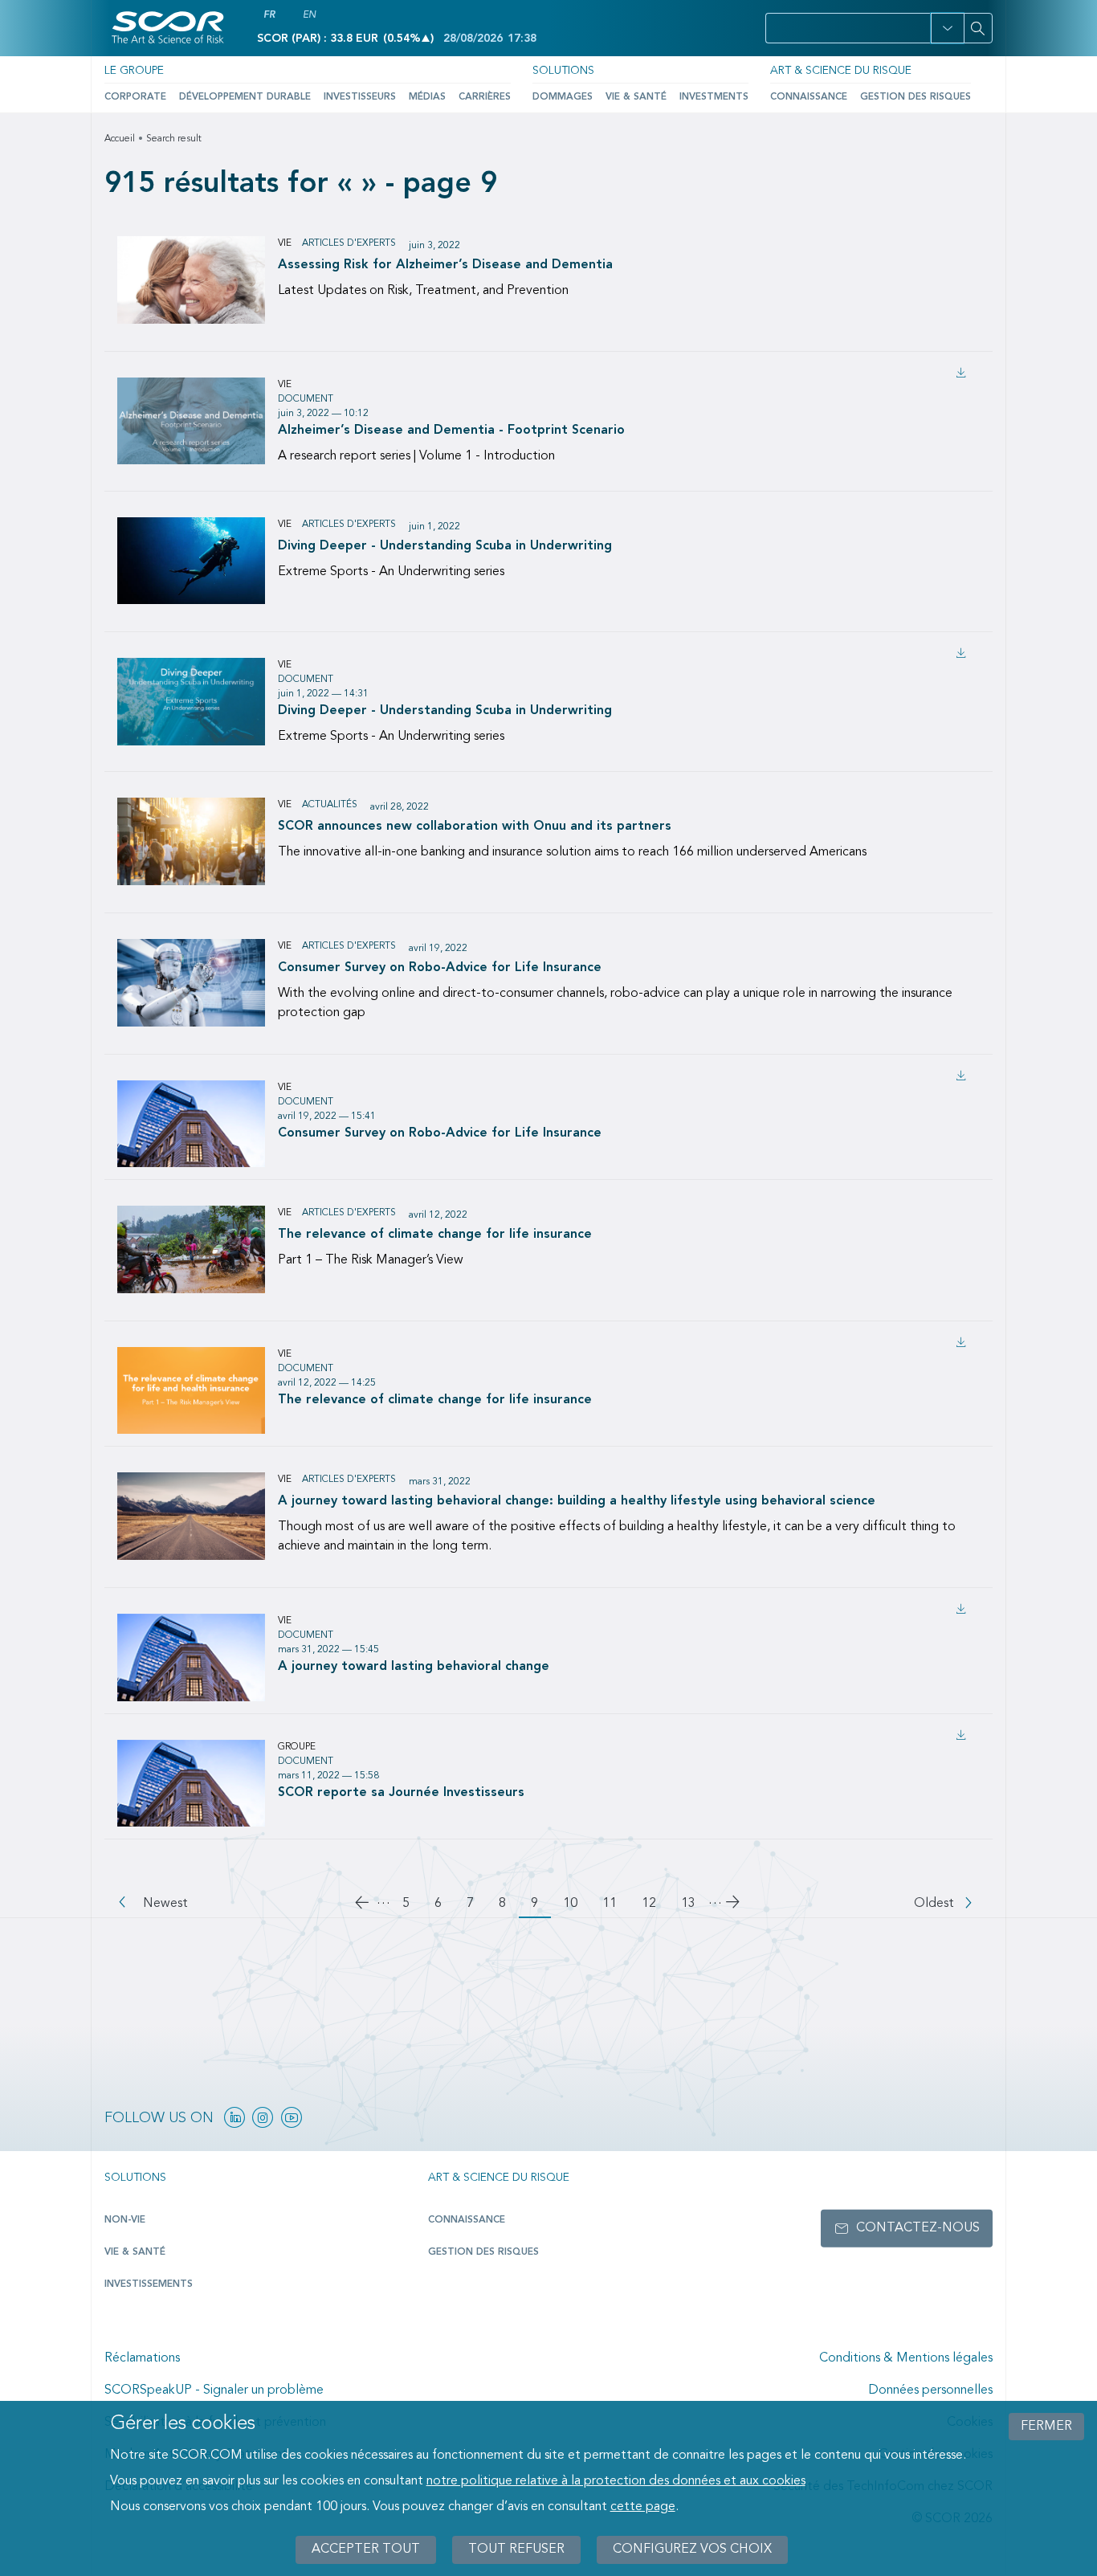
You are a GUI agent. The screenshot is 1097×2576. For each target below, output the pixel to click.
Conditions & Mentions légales (906, 2358)
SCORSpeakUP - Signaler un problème (214, 2390)
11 (616, 1904)
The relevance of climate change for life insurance (435, 1235)
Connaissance (809, 97)
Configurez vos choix (692, 2549)
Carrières (485, 97)
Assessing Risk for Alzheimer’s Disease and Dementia (445, 265)
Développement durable (245, 97)
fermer (1046, 2427)
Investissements (149, 2284)
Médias (427, 97)
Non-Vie (125, 2220)
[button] (947, 28)
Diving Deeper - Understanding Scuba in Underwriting (445, 546)
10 (577, 1904)
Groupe (297, 1747)
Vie (285, 243)
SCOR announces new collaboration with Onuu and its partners (475, 827)
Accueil (120, 139)
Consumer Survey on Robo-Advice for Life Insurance (440, 968)
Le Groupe (134, 71)
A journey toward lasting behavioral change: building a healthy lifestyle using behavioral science (577, 1501)
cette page (643, 2507)
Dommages (563, 97)
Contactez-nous (918, 2228)
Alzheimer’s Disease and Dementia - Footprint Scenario (451, 430)
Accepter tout (366, 2549)
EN (309, 15)
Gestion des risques (916, 97)
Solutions (563, 71)
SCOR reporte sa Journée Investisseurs (401, 1792)
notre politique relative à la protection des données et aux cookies (616, 2481)
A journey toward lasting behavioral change (414, 1666)
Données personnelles (930, 2390)
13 (695, 1904)
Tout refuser (516, 2549)
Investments (714, 97)
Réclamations (142, 2358)
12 (655, 1904)
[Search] (978, 28)
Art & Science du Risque (841, 71)
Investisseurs (360, 97)
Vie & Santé (636, 97)
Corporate (135, 97)
